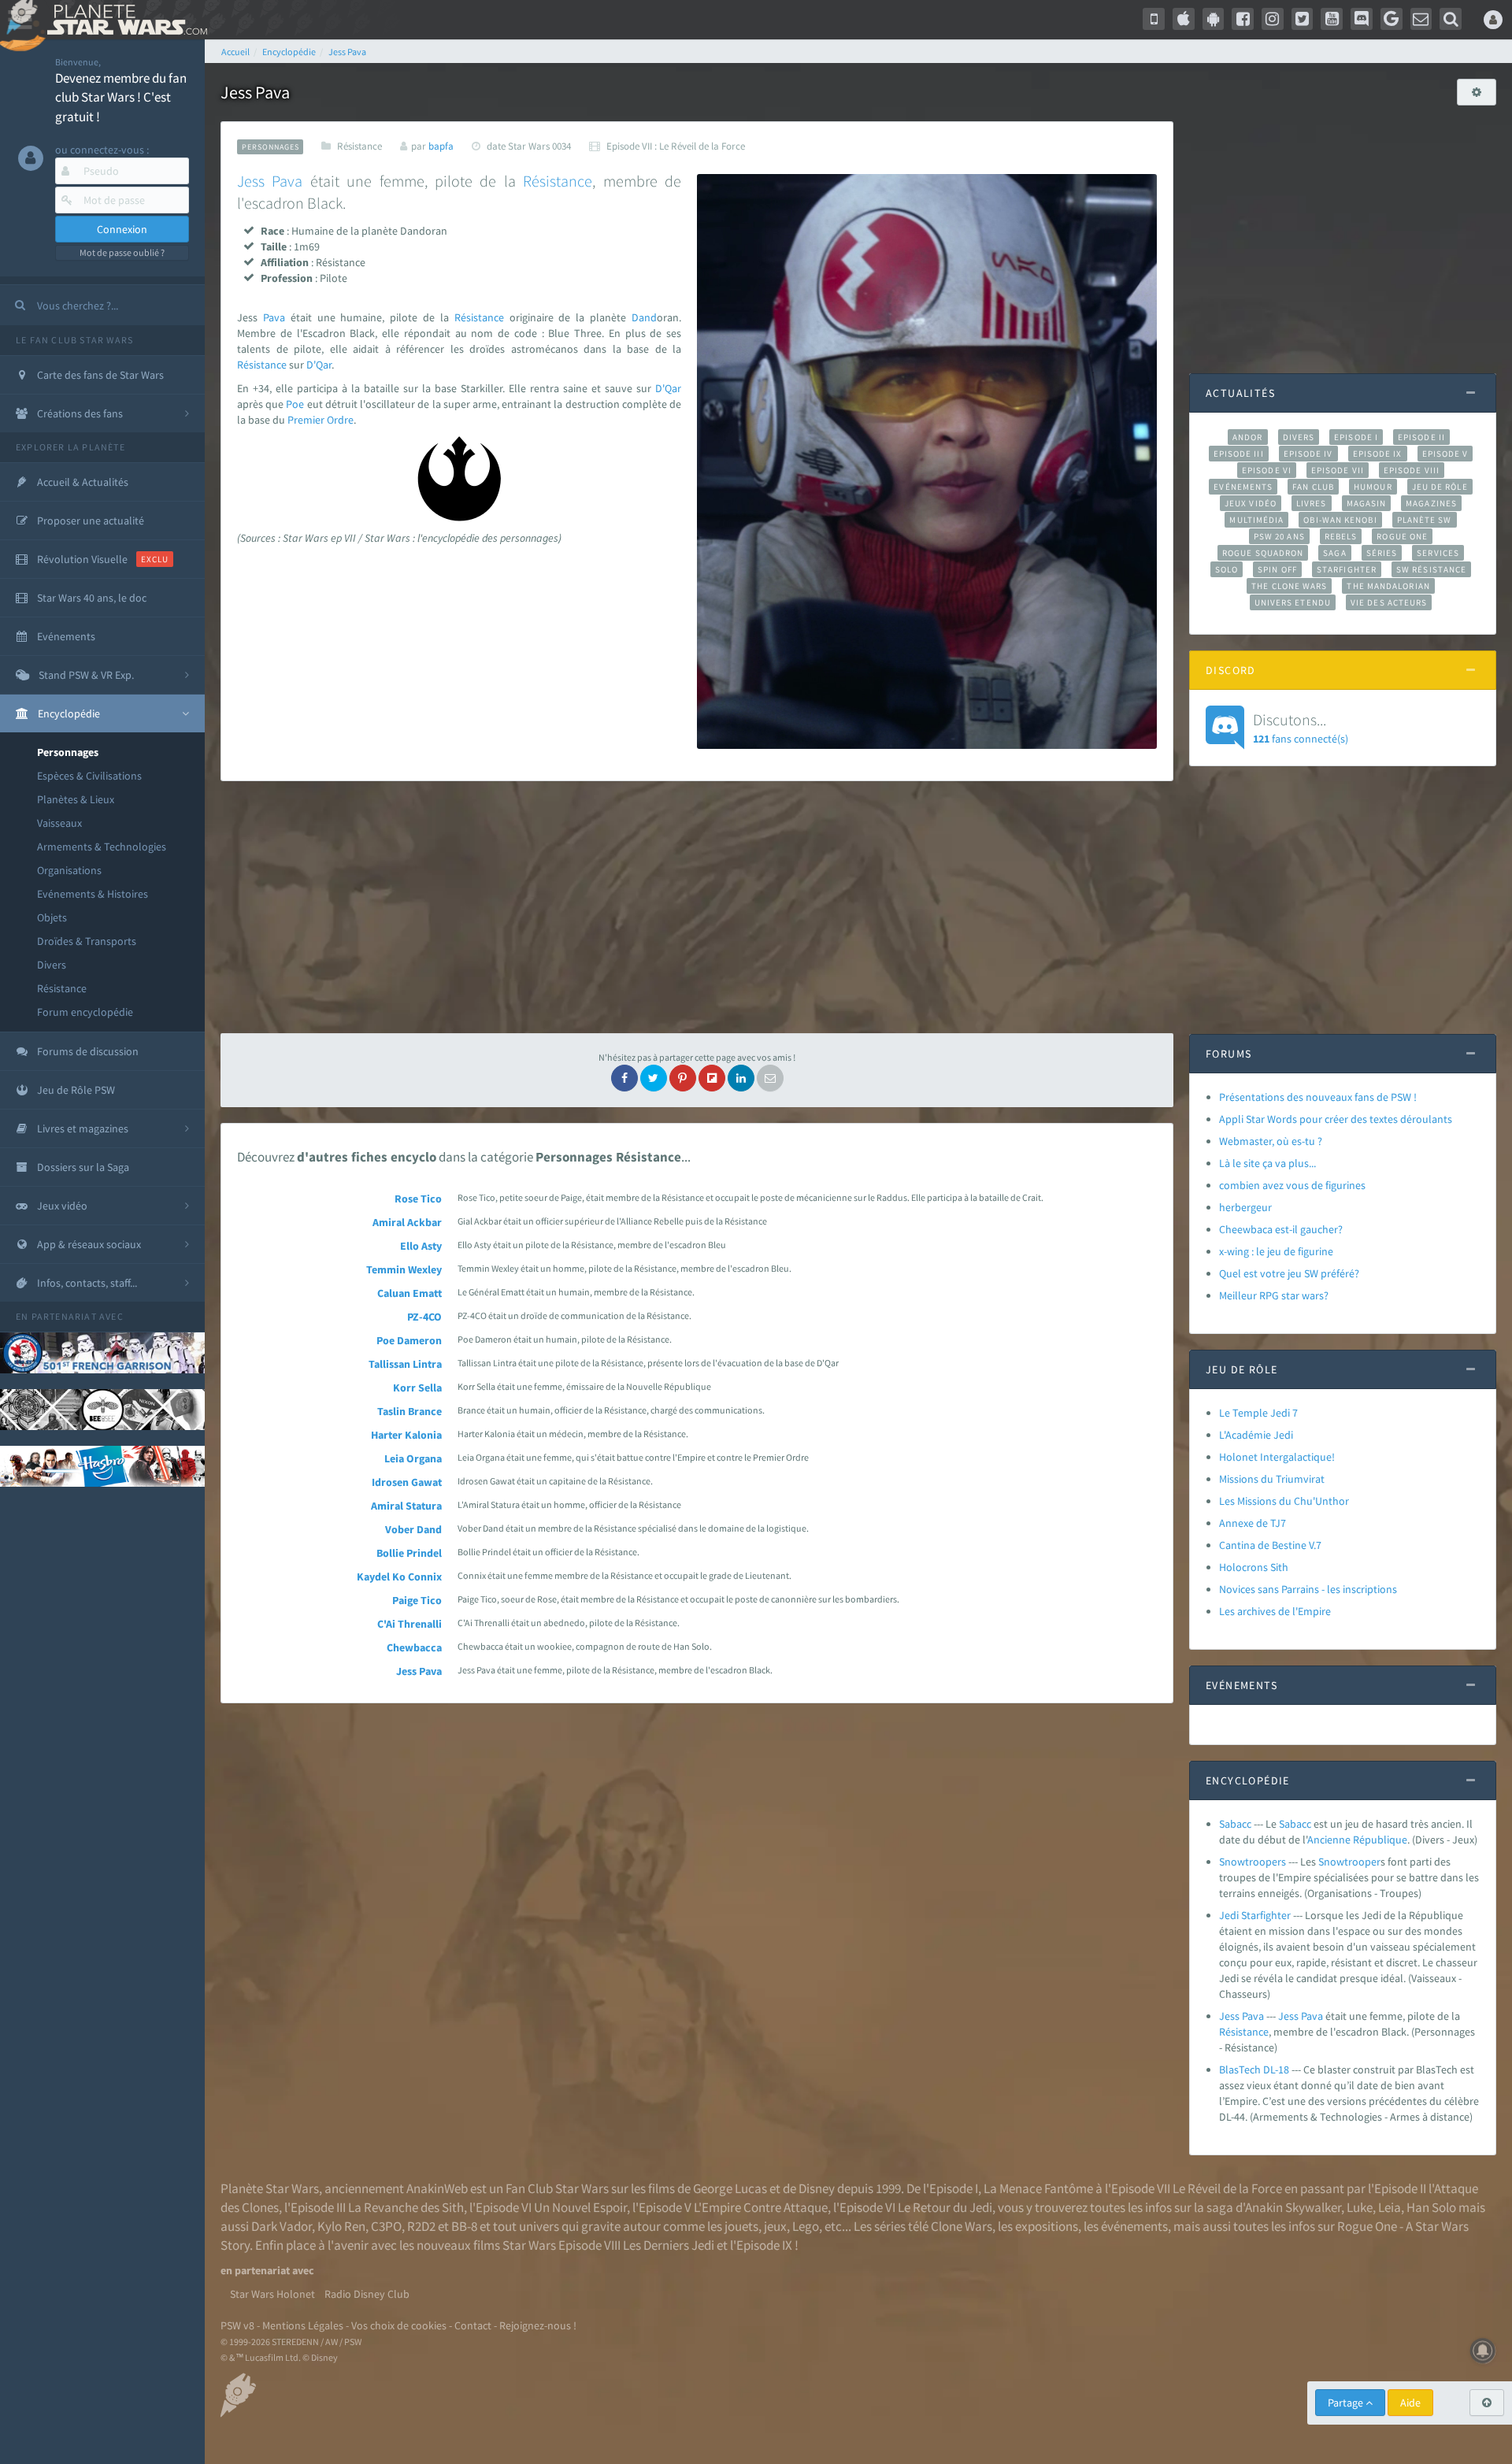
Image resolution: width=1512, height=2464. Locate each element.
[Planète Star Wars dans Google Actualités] (1392, 19)
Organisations (69, 870)
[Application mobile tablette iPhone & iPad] (1184, 19)
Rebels (1341, 536)
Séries (1382, 553)
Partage (1347, 2403)
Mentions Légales (303, 2325)
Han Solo (1431, 2207)
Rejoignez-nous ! (538, 2325)
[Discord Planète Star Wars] (1362, 19)
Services (1438, 553)
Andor (1247, 437)
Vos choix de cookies (399, 2325)
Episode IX (1378, 454)
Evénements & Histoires (93, 894)
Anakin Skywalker (1293, 2207)
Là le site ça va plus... (1267, 1163)
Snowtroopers (1253, 1862)
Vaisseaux (59, 823)
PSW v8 (237, 2325)
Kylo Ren (341, 2226)
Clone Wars (962, 2226)
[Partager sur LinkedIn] (741, 1078)
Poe (295, 404)
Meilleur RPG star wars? (1274, 1295)
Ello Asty (421, 1246)
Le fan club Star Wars (74, 340)
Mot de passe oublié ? (122, 252)
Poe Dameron (409, 1340)
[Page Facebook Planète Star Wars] (1243, 19)
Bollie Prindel (409, 1553)
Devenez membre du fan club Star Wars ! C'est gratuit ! (121, 97)
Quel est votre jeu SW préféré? (1289, 1273)
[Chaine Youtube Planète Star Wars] (1332, 19)
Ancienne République (1357, 1840)
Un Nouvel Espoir (580, 2207)
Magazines (1431, 503)
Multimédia (1256, 520)
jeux (775, 2226)
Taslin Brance (409, 1411)
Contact (473, 2325)
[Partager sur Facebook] (624, 1078)
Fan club (1313, 487)
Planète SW (1425, 520)
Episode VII (1338, 470)
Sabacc (1235, 1824)
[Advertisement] (697, 907)
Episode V (1445, 454)
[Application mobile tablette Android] (1214, 19)
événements (1134, 2226)
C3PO (386, 2226)
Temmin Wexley (404, 1269)
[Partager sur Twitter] (654, 1078)
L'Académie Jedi (1256, 1435)
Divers (52, 965)
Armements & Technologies (102, 847)
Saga (1334, 553)
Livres (1312, 503)
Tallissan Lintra (405, 1364)
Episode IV (1308, 454)
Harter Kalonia (406, 1435)
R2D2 (421, 2226)
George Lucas (730, 2188)
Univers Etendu (1293, 602)
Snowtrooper (1349, 1862)
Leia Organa (413, 1458)
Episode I (1356, 437)
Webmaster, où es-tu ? (1271, 1141)
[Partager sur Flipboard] (712, 1078)
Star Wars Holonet (272, 2294)
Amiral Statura (406, 1506)
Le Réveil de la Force (1227, 2188)
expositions (1047, 2226)
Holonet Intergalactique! (1277, 1457)
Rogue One (1402, 536)
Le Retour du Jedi (945, 2207)
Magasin (1367, 503)
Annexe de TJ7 (1253, 1523)
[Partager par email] (770, 1078)
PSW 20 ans (1279, 536)
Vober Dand (413, 1529)
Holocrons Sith (1254, 1567)
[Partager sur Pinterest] (683, 1078)
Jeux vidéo (1251, 503)
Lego (806, 2226)
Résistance (62, 988)
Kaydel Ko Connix (399, 1577)
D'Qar (319, 365)
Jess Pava (419, 1671)
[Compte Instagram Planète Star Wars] (1273, 19)
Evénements (1243, 487)
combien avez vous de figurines (1292, 1185)
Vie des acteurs (1389, 602)
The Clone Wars (1289, 586)
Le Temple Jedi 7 (1258, 1413)
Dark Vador (282, 2226)
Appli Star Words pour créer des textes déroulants (1336, 1119)
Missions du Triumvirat (1272, 1479)
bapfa (441, 146)
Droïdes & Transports (87, 941)
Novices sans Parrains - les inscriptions (1308, 1589)
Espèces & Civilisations (89, 776)
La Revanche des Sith (406, 2207)
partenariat (64, 1316)
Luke (1360, 2207)
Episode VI (1267, 470)
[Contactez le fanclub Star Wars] (1421, 19)
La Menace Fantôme (1038, 2188)
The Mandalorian (1388, 586)
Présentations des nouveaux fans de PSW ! (1318, 1097)
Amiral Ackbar (407, 1222)
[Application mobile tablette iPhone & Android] (1154, 19)
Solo (1227, 569)
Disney (817, 2188)
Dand (644, 317)
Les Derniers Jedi (669, 2245)
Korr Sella (417, 1388)
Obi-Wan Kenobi (1340, 520)
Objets (52, 917)
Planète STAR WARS (124, 20)
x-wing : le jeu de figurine (1276, 1251)
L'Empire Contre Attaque (761, 2207)
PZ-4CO (424, 1317)
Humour (1373, 487)
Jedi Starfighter (1255, 1915)
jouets (741, 2226)
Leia (1390, 2207)
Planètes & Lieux (76, 799)
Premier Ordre (321, 420)
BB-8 (464, 2226)
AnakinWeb (437, 2188)
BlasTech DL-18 (1254, 2069)
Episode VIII (1412, 470)
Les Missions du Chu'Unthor (1284, 1501)
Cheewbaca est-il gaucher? (1281, 1229)
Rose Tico (418, 1199)
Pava (287, 181)
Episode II (1421, 437)
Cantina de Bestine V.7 (1270, 1545)
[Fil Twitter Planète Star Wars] (1303, 19)
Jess (251, 181)
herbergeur (1245, 1207)
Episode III (1239, 454)
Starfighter (1347, 569)
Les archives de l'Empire (1275, 1611)
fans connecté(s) (1301, 728)
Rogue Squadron (1263, 553)
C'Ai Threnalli (409, 1624)
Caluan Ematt (409, 1293)
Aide (1410, 2403)
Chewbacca (414, 1647)
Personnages (68, 752)
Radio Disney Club (367, 2294)
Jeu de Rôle (1440, 487)
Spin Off (1277, 569)
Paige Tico (417, 1600)
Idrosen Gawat (407, 1482)
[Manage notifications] (1483, 2351)
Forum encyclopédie (85, 1012)
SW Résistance (1431, 569)
